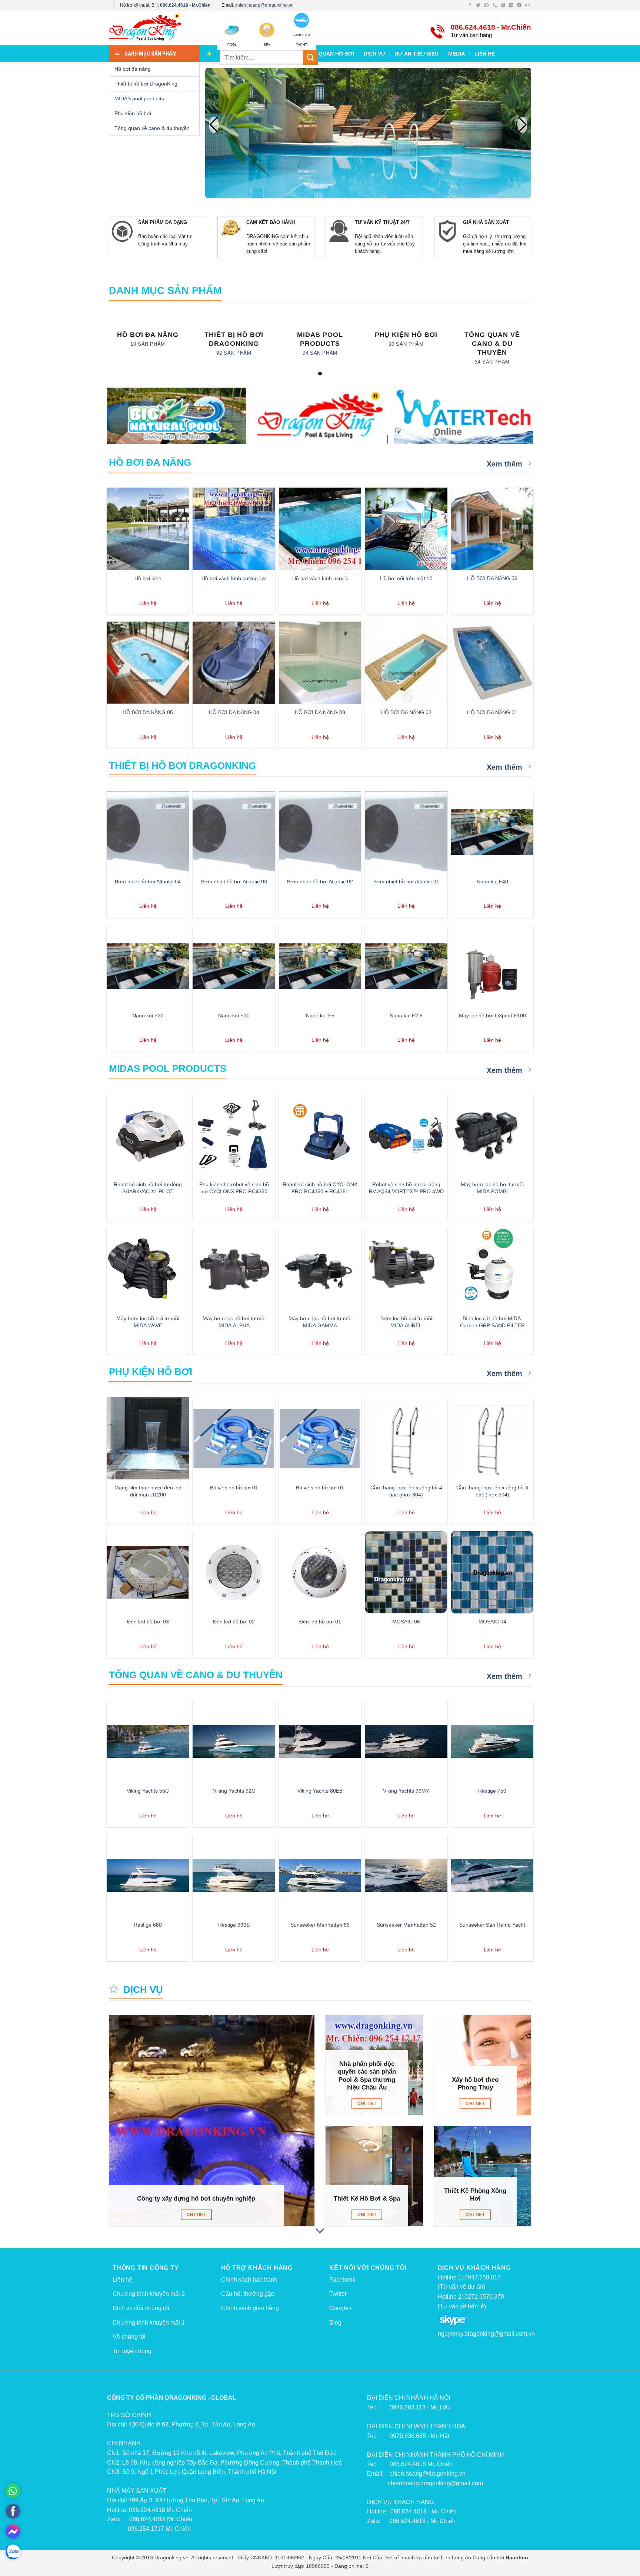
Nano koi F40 (492, 881)
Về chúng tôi (129, 2337)
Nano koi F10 (234, 1016)
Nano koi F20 (148, 1016)
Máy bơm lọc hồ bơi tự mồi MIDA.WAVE (148, 1322)
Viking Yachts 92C (234, 1791)
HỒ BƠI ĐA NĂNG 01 (492, 712)
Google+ (341, 2308)
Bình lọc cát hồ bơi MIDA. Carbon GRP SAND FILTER (492, 1322)
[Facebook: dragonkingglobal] (13, 2511)
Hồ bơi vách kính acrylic (320, 578)
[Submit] (310, 58)
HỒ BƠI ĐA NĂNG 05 (148, 712)
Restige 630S (234, 1925)
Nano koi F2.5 (406, 1016)
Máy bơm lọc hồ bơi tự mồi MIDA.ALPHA (234, 1322)
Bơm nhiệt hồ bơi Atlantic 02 (320, 881)
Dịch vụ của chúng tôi (141, 2308)
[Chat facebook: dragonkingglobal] (13, 2532)
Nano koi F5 (320, 1016)
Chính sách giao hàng (250, 2308)
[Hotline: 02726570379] (13, 2491)
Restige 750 (492, 1791)
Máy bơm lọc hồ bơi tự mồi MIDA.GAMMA (320, 1322)
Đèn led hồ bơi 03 (148, 1622)
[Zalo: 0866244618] (13, 2552)
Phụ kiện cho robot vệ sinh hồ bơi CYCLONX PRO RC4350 (234, 1188)
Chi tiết (196, 2215)
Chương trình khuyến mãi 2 (149, 2294)
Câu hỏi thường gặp (248, 2294)
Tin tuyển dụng (132, 2351)
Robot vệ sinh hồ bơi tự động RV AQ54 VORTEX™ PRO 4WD (406, 1188)
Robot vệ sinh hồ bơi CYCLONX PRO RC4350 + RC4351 (320, 1188)
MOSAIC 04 (492, 1622)
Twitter (338, 2294)
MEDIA (456, 54)
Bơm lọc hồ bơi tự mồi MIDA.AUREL (406, 1322)
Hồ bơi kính (148, 578)
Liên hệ (122, 2280)
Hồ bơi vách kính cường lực (234, 578)
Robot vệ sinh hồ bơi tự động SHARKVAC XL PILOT (148, 1188)
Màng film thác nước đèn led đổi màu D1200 (148, 1491)
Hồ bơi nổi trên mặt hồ (406, 578)
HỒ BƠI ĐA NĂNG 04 (234, 712)
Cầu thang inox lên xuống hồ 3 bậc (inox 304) (492, 1491)
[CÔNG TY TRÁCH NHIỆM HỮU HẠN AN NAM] (464, 416)
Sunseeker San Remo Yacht (492, 1925)
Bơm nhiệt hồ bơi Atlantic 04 (148, 881)
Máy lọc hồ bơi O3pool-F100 (492, 1016)
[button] (522, 125)
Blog (335, 2323)
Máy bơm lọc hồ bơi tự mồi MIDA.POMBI (492, 1188)
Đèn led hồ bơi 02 (234, 1622)
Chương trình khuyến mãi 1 (149, 2323)
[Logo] (157, 28)
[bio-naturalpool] (176, 416)
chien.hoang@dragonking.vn (264, 5)
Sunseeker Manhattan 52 (406, 1925)
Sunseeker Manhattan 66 (320, 1925)
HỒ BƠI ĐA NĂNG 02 (406, 712)
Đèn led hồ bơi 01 (320, 1622)
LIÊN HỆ (485, 54)
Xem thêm (506, 464)
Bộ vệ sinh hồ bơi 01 (234, 1488)
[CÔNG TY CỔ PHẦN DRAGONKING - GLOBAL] (320, 417)
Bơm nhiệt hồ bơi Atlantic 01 (406, 881)
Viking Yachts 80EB (320, 1791)
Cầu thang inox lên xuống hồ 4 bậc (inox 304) (406, 1491)
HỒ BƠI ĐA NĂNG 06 (492, 578)
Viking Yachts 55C (148, 1791)
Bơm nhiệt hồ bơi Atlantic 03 (234, 881)
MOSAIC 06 (406, 1622)
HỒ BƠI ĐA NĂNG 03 (320, 712)
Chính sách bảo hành (249, 2280)
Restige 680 (148, 1925)
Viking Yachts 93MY (406, 1791)
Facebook (342, 2280)
